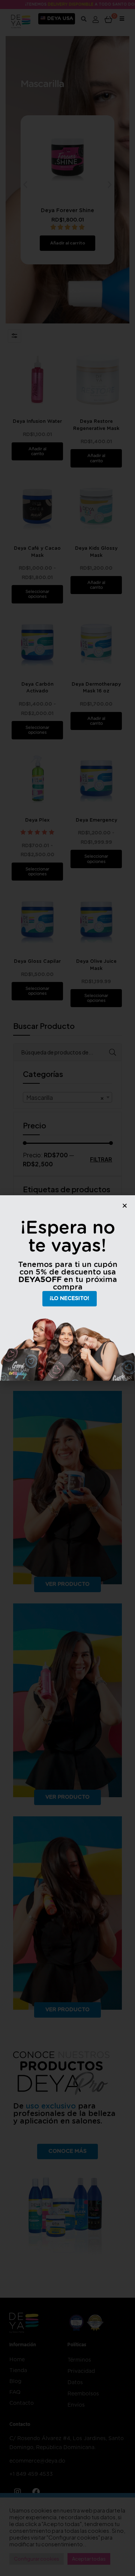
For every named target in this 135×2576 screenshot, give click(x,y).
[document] (67, 1288)
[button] (125, 1206)
